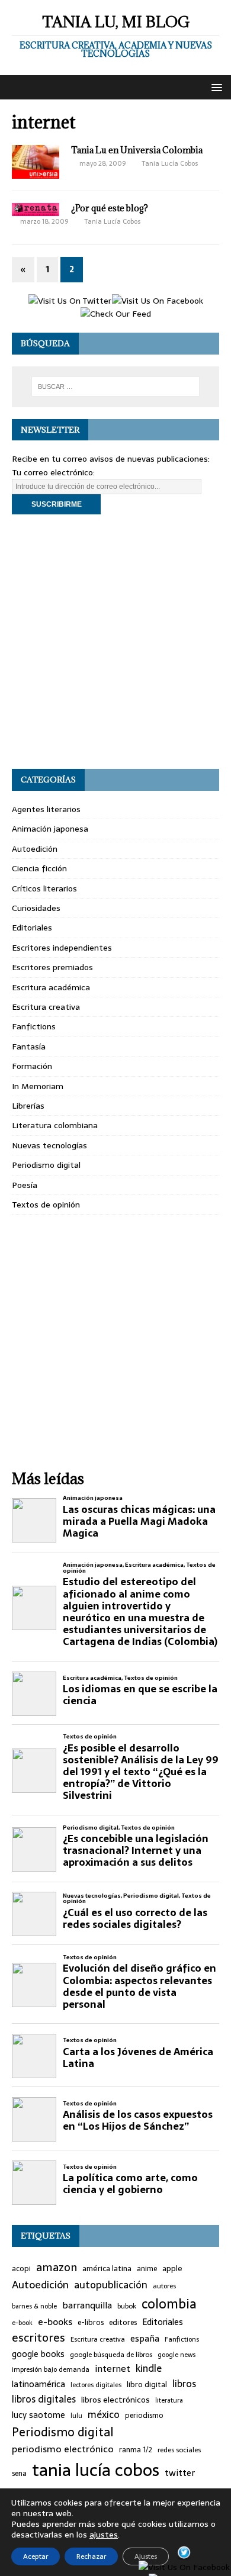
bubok (127, 2306)
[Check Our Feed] (115, 314)
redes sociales (179, 2450)
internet (113, 2369)
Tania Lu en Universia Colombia (137, 150)
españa (145, 2339)
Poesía (25, 1185)
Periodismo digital (46, 1165)
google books (38, 2354)
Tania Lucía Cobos (170, 163)
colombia (169, 2304)
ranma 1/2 (136, 2450)
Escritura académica (51, 987)
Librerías (28, 1106)
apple (172, 2269)
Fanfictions (34, 1026)
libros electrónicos (115, 2400)
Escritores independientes (62, 948)
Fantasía (29, 1046)
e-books (55, 2322)
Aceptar (36, 2556)
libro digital (147, 2385)
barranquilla (87, 2305)
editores (123, 2323)
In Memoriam (38, 1086)
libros (184, 2384)
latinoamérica (38, 2385)
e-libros (91, 2323)
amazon (57, 2268)
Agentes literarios (46, 809)
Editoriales (32, 928)
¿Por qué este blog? (110, 208)
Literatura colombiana (55, 1125)
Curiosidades (36, 908)
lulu (76, 2416)
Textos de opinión (46, 1205)
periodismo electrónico (63, 2449)
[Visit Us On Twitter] (70, 301)
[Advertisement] (115, 642)
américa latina (107, 2269)
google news (177, 2355)
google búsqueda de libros (111, 2355)
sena (19, 2474)
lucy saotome (38, 2415)
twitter (180, 2473)
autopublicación (111, 2285)
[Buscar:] (116, 387)
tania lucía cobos (96, 2470)
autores (164, 2286)
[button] (215, 87)
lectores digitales (96, 2385)
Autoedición (35, 849)
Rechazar (91, 2556)
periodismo (144, 2416)
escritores (38, 2338)
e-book (22, 2323)
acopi (21, 2269)
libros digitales (44, 2399)
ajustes (104, 2535)
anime (147, 2269)
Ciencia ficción (39, 868)
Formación (32, 1066)
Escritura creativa (46, 1007)
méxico (104, 2415)
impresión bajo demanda (51, 2369)
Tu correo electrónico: (53, 472)
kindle (149, 2369)
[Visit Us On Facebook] (157, 301)
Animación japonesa (50, 829)
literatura (169, 2400)
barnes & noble (34, 2306)
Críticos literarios (44, 888)
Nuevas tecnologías (49, 1145)
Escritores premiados (52, 967)
